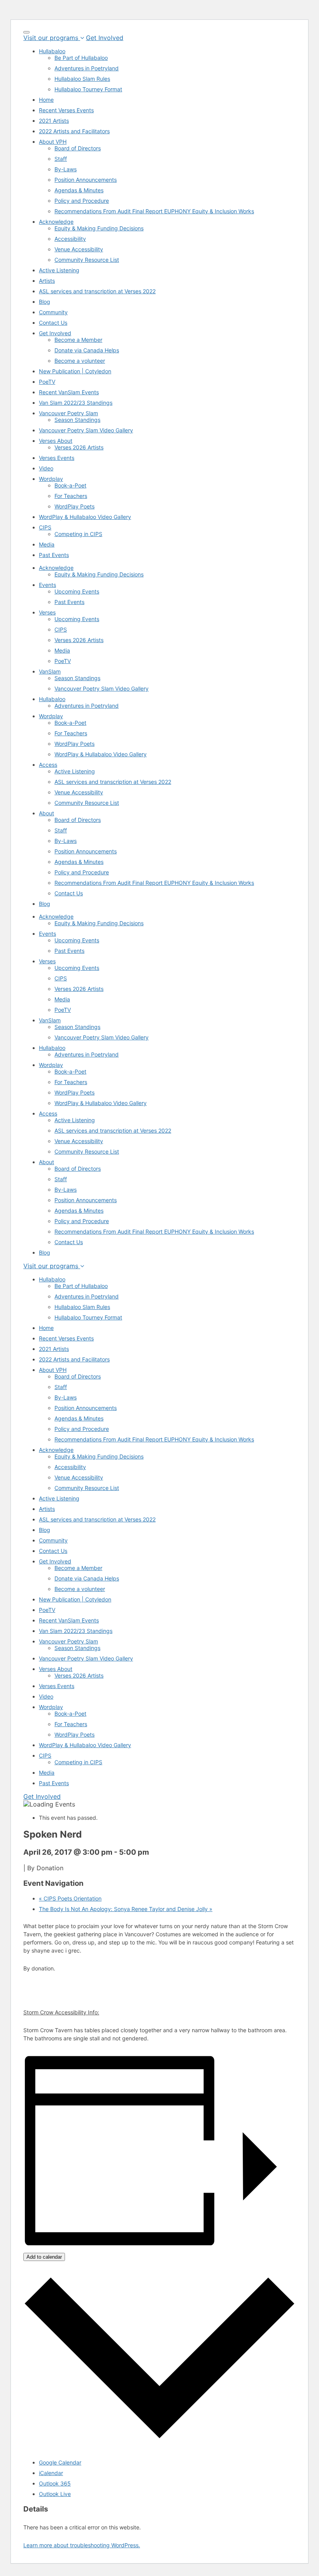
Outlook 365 (55, 2483)
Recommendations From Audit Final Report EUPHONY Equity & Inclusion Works (154, 211)
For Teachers (71, 496)
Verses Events (57, 458)
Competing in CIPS (78, 534)
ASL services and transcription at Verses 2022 (97, 291)
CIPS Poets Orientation (70, 1898)
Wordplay (51, 479)
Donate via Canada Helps (87, 350)
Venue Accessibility (79, 249)
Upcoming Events (77, 591)
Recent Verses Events (66, 110)
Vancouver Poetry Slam (68, 413)
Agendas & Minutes (79, 190)
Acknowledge (56, 222)
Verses (47, 612)
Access (48, 765)
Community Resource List (87, 260)
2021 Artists (54, 121)
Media (47, 544)
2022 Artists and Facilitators (74, 131)
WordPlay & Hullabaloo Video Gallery (85, 517)
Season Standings (77, 420)
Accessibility (70, 239)
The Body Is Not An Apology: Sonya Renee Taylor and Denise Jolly (126, 1909)
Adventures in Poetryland (87, 68)
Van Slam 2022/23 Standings (76, 403)
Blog (45, 302)
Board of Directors (78, 148)
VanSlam (50, 671)
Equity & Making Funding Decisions (99, 228)
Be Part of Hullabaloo (81, 58)
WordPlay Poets (74, 506)
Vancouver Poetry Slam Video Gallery (86, 430)
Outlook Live (55, 2494)
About (46, 813)
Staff (61, 159)
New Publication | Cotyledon (75, 371)
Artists (47, 281)
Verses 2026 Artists (79, 447)
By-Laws (66, 169)
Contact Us (53, 323)
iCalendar (51, 2473)
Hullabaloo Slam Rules (82, 79)
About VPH (53, 142)
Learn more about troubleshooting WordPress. (82, 2545)
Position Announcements (86, 180)
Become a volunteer (80, 361)
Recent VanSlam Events (69, 392)
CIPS (45, 527)
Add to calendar (44, 2257)
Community (53, 312)
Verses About (56, 441)
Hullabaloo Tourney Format (88, 89)
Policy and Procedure (82, 201)
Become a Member (78, 340)
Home (46, 100)
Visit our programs (52, 38)
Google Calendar (60, 2462)
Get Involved (105, 38)
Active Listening (59, 270)
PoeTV (47, 382)
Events (47, 585)
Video (46, 468)
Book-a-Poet (70, 485)
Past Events (54, 555)
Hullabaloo (52, 51)
